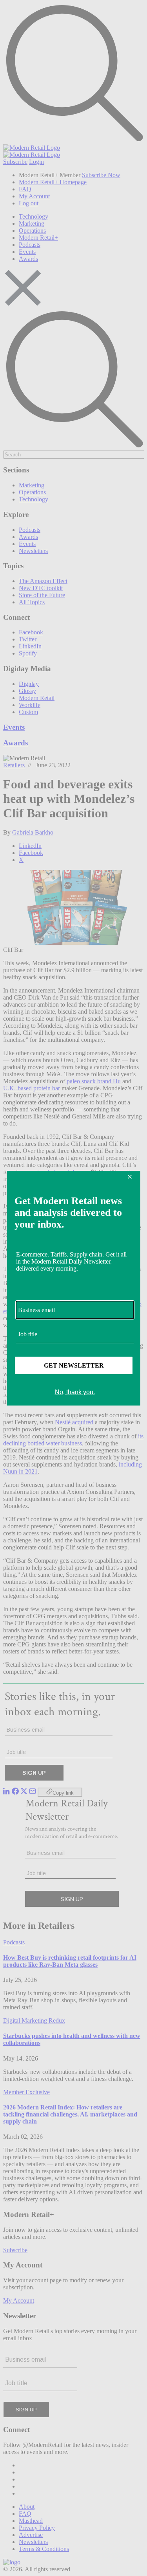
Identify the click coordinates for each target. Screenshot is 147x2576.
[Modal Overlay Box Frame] (74, 1288)
